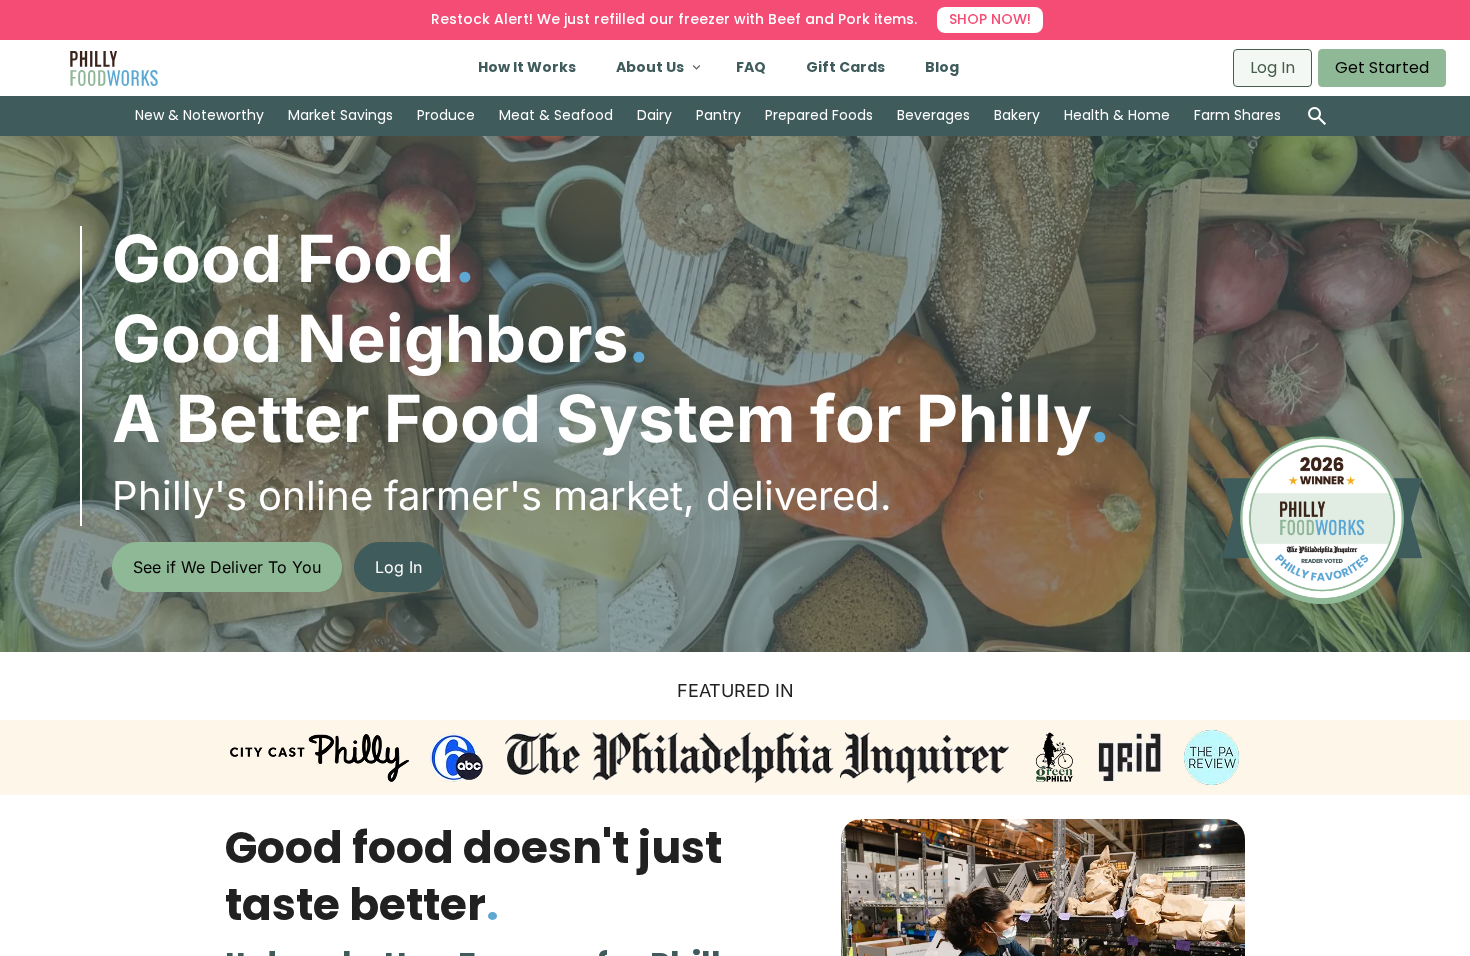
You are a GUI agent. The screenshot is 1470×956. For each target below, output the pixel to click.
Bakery (1017, 115)
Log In (1272, 67)
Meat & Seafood (556, 115)
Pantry (718, 115)
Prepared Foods (819, 115)
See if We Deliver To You (227, 567)
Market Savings (340, 115)
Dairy (654, 115)
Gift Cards (845, 67)
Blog (942, 67)
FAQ (751, 67)
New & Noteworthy (199, 115)
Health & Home (1117, 115)
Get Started (1382, 67)
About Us (650, 67)
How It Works (527, 67)
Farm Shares (1237, 115)
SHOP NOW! (990, 19)
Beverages (933, 115)
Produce (446, 115)
